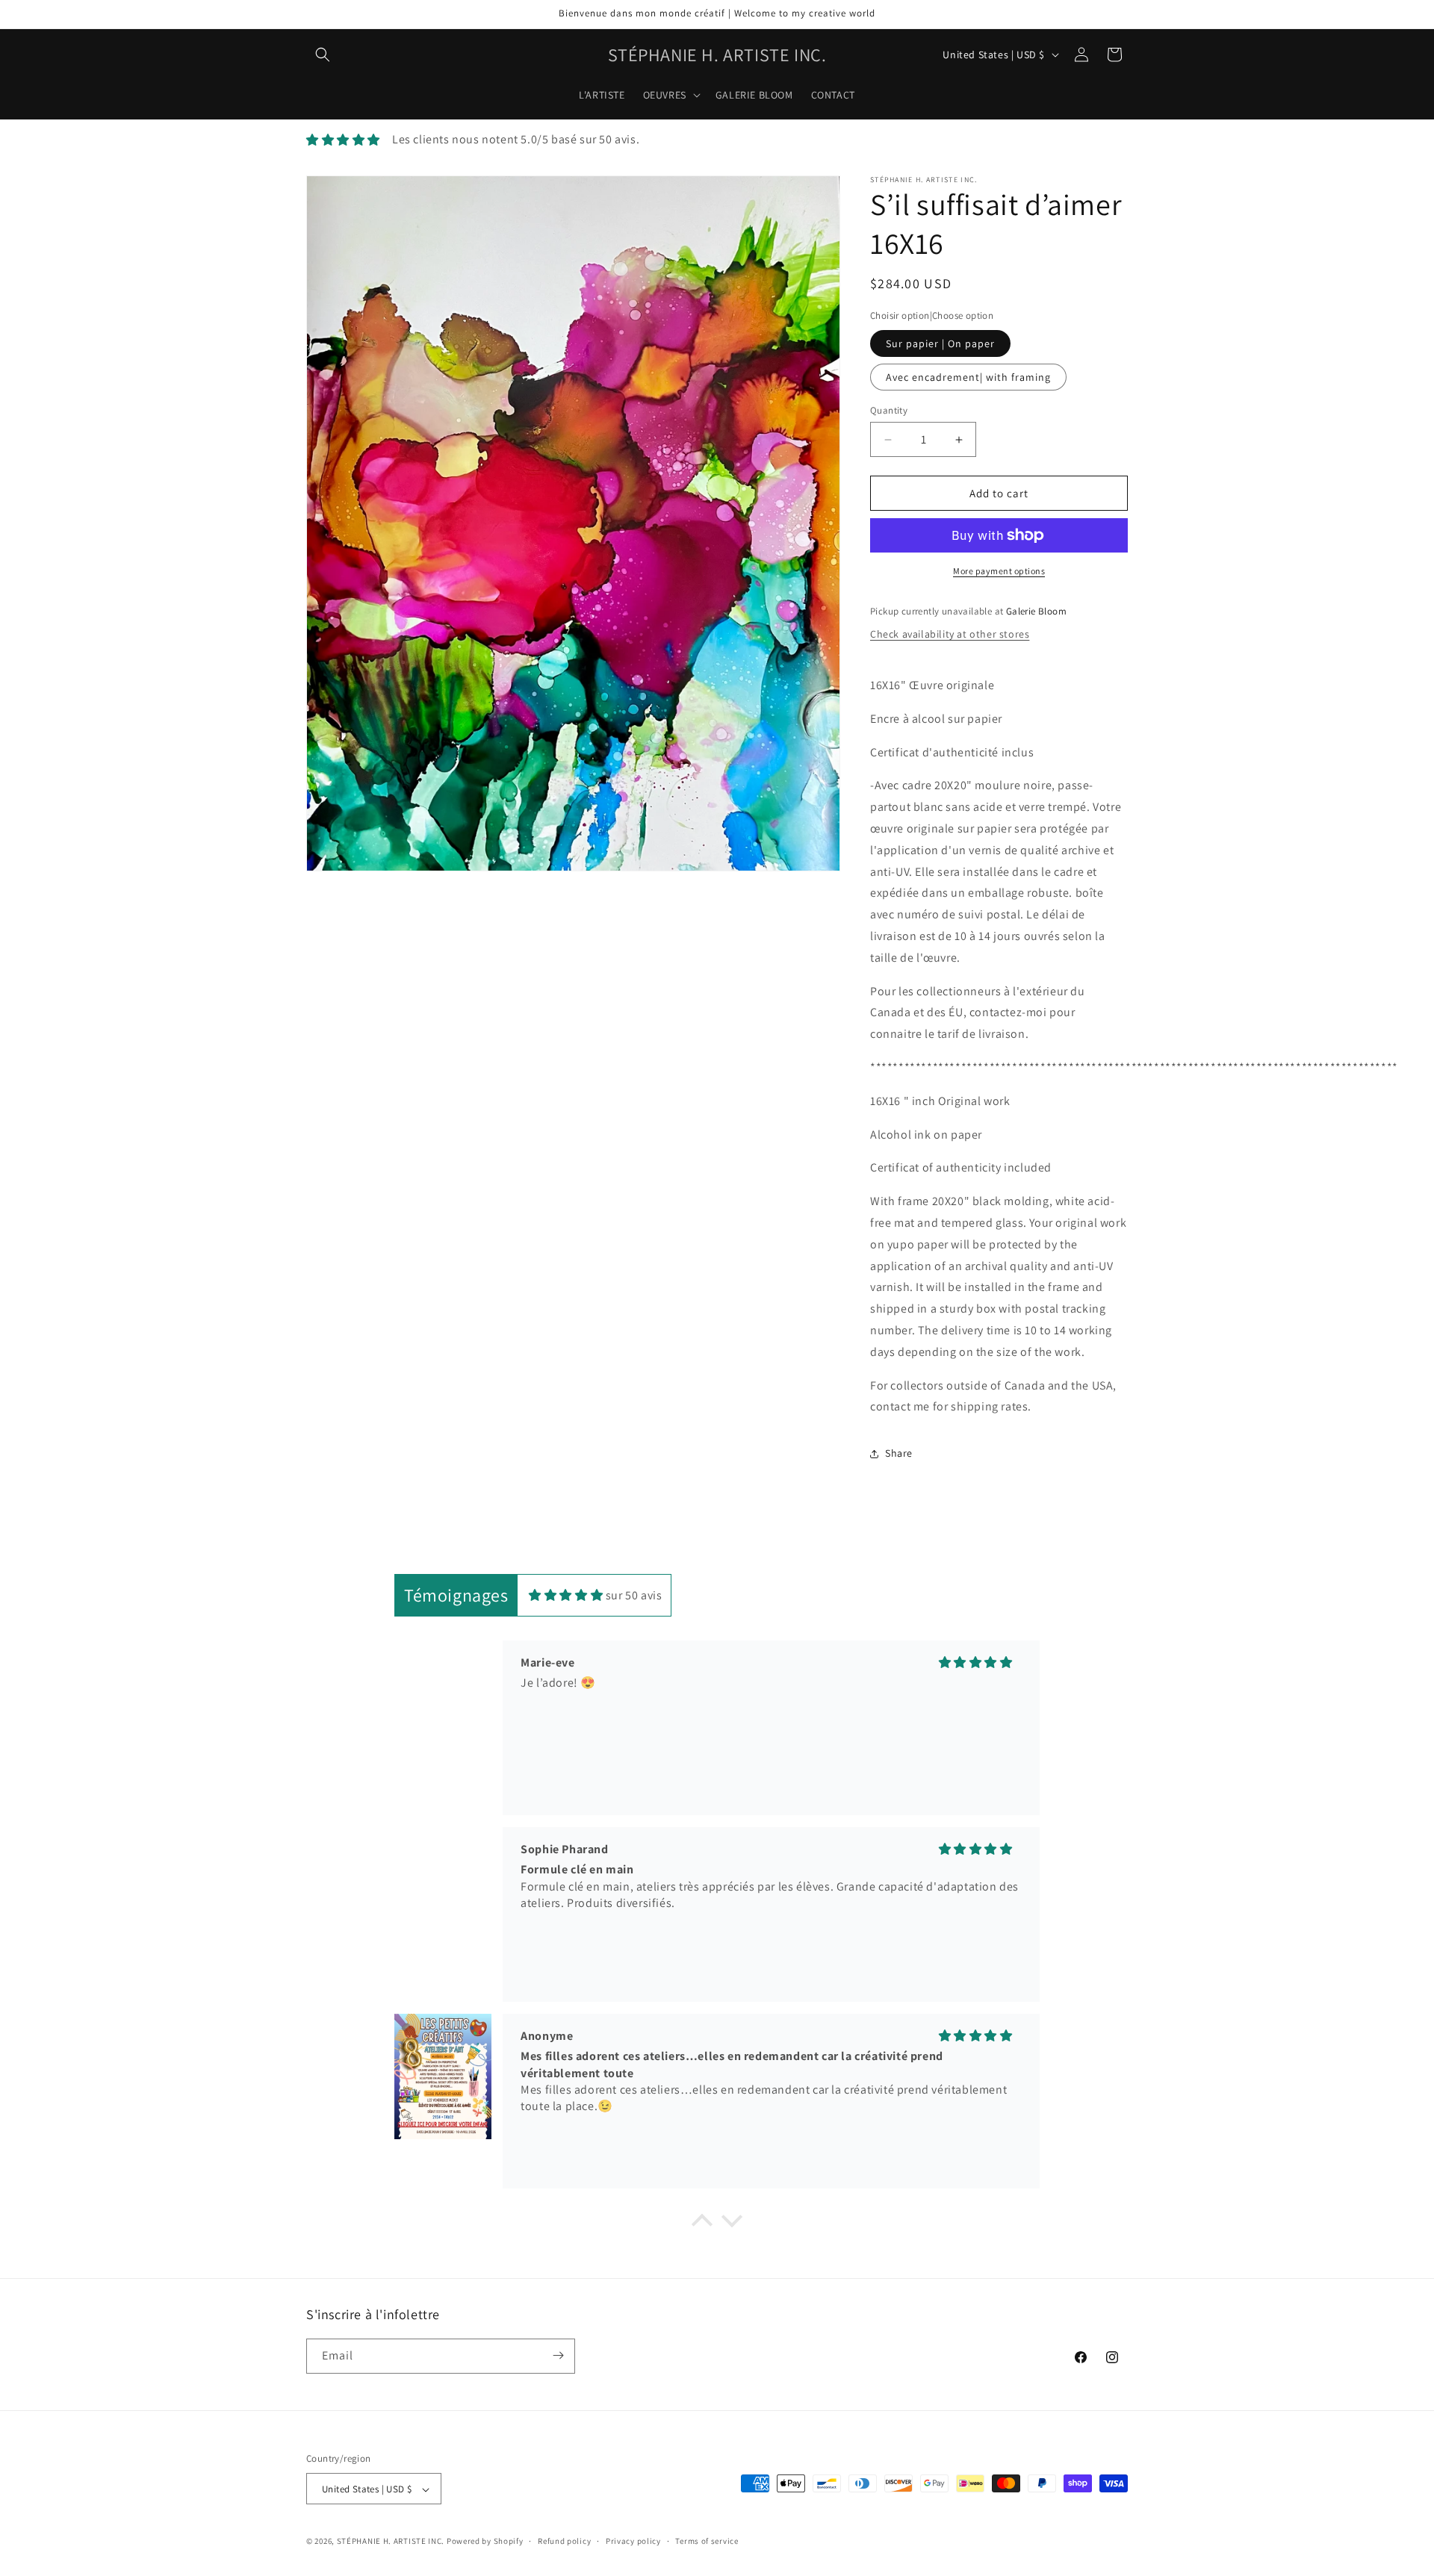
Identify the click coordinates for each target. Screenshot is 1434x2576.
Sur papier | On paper (940, 343)
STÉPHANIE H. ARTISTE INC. (391, 2542)
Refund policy (564, 2541)
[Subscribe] (558, 2355)
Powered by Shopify (485, 2542)
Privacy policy (633, 2541)
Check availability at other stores (950, 634)
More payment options (999, 571)
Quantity (889, 410)
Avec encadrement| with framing (968, 377)
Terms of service (707, 2541)
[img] (566, 1595)
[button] (323, 55)
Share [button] (899, 1453)
